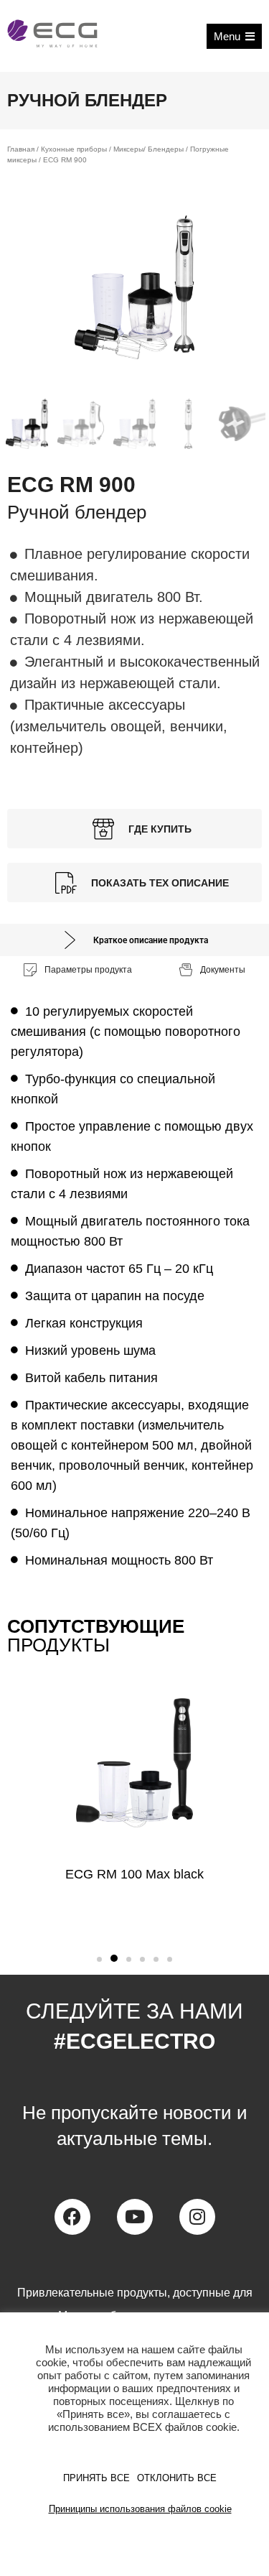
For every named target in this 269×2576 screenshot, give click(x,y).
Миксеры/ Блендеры (148, 149)
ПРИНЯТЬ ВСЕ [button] (96, 2478)
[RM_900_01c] (134, 287)
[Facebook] (72, 2217)
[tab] (134, 940)
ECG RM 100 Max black (134, 1874)
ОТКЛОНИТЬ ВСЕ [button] (177, 2478)
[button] (99, 1959)
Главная (21, 149)
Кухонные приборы (74, 149)
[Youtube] (135, 2217)
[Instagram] (197, 2217)
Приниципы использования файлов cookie (140, 2509)
